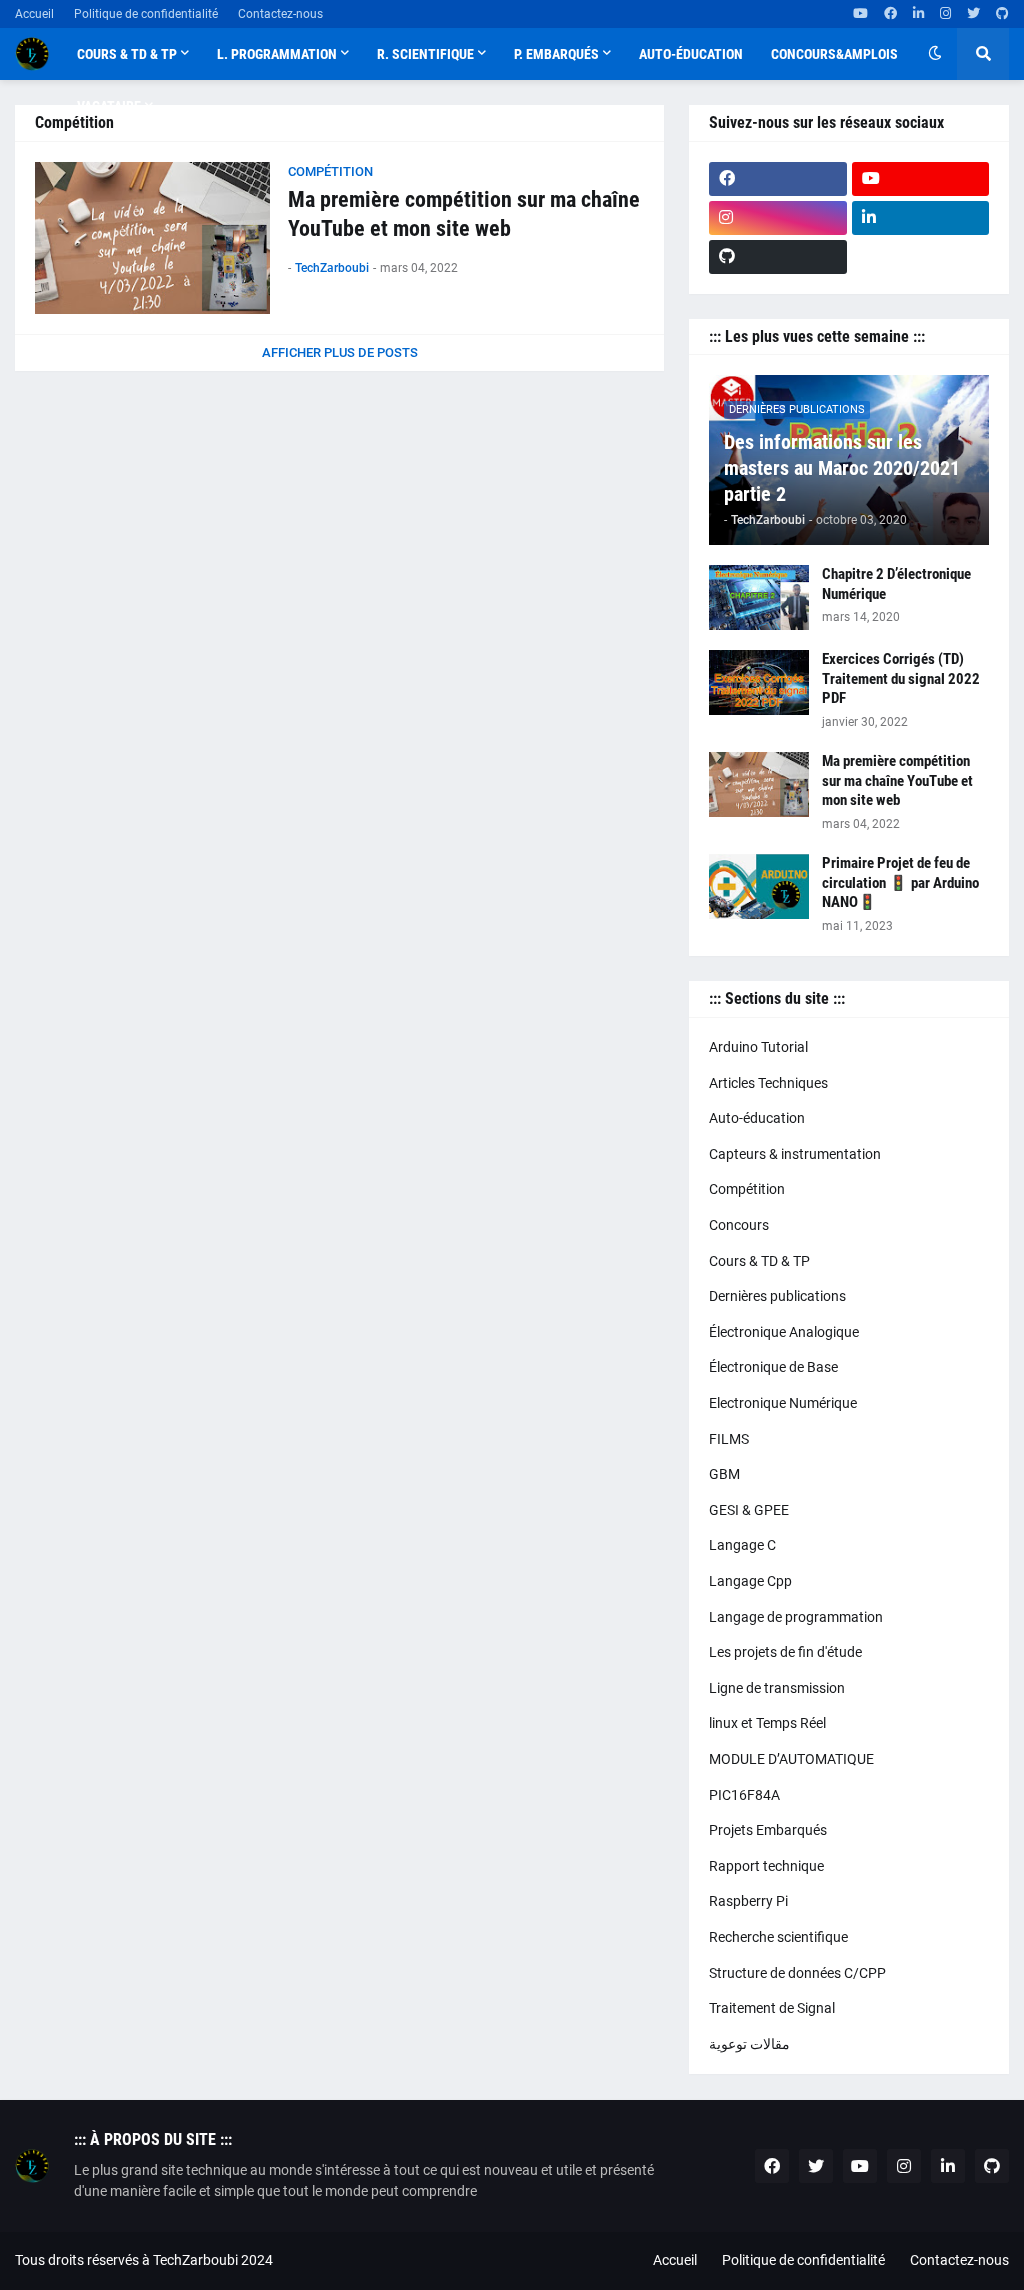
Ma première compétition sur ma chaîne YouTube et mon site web (464, 214)
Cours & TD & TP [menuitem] (127, 54)
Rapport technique (766, 1866)
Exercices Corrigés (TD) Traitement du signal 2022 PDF (901, 678)
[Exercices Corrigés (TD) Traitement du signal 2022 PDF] (759, 682)
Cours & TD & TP (759, 1261)
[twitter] (973, 14)
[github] (1002, 14)
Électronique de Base (773, 1367)
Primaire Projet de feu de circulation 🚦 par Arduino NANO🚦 (900, 882)
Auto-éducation (757, 1118)
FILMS (729, 1439)
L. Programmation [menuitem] (277, 54)
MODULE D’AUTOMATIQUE (791, 1759)
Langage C (742, 1545)
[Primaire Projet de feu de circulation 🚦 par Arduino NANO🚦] (759, 886)
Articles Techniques (768, 1083)
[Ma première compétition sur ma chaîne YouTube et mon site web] (152, 238)
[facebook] (890, 14)
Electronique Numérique (783, 1403)
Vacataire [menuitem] (109, 106)
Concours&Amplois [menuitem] (834, 54)
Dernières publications (777, 1296)
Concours (739, 1225)
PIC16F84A (744, 1795)
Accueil (34, 14)
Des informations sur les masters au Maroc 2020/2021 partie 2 (842, 468)
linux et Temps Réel (767, 1723)
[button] (935, 54)
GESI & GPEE (749, 1510)
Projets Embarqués (768, 1830)
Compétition (747, 1189)
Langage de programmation (796, 1617)
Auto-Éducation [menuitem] (691, 54)
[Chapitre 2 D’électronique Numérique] (759, 597)
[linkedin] (918, 14)
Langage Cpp (750, 1581)
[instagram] (945, 14)
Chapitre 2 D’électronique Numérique (896, 584)
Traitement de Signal (772, 2008)
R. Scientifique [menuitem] (425, 54)
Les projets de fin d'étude (785, 1652)
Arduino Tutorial (758, 1047)
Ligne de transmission (777, 1688)
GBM (724, 1474)
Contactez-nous (280, 14)
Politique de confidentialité (146, 14)
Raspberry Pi (748, 1901)
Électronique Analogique (784, 1332)
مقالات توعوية (749, 2044)
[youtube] (860, 14)
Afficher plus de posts (340, 352)
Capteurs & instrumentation (795, 1154)
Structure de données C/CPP (797, 1973)
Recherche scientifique (778, 1937)
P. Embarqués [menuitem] (556, 54)
